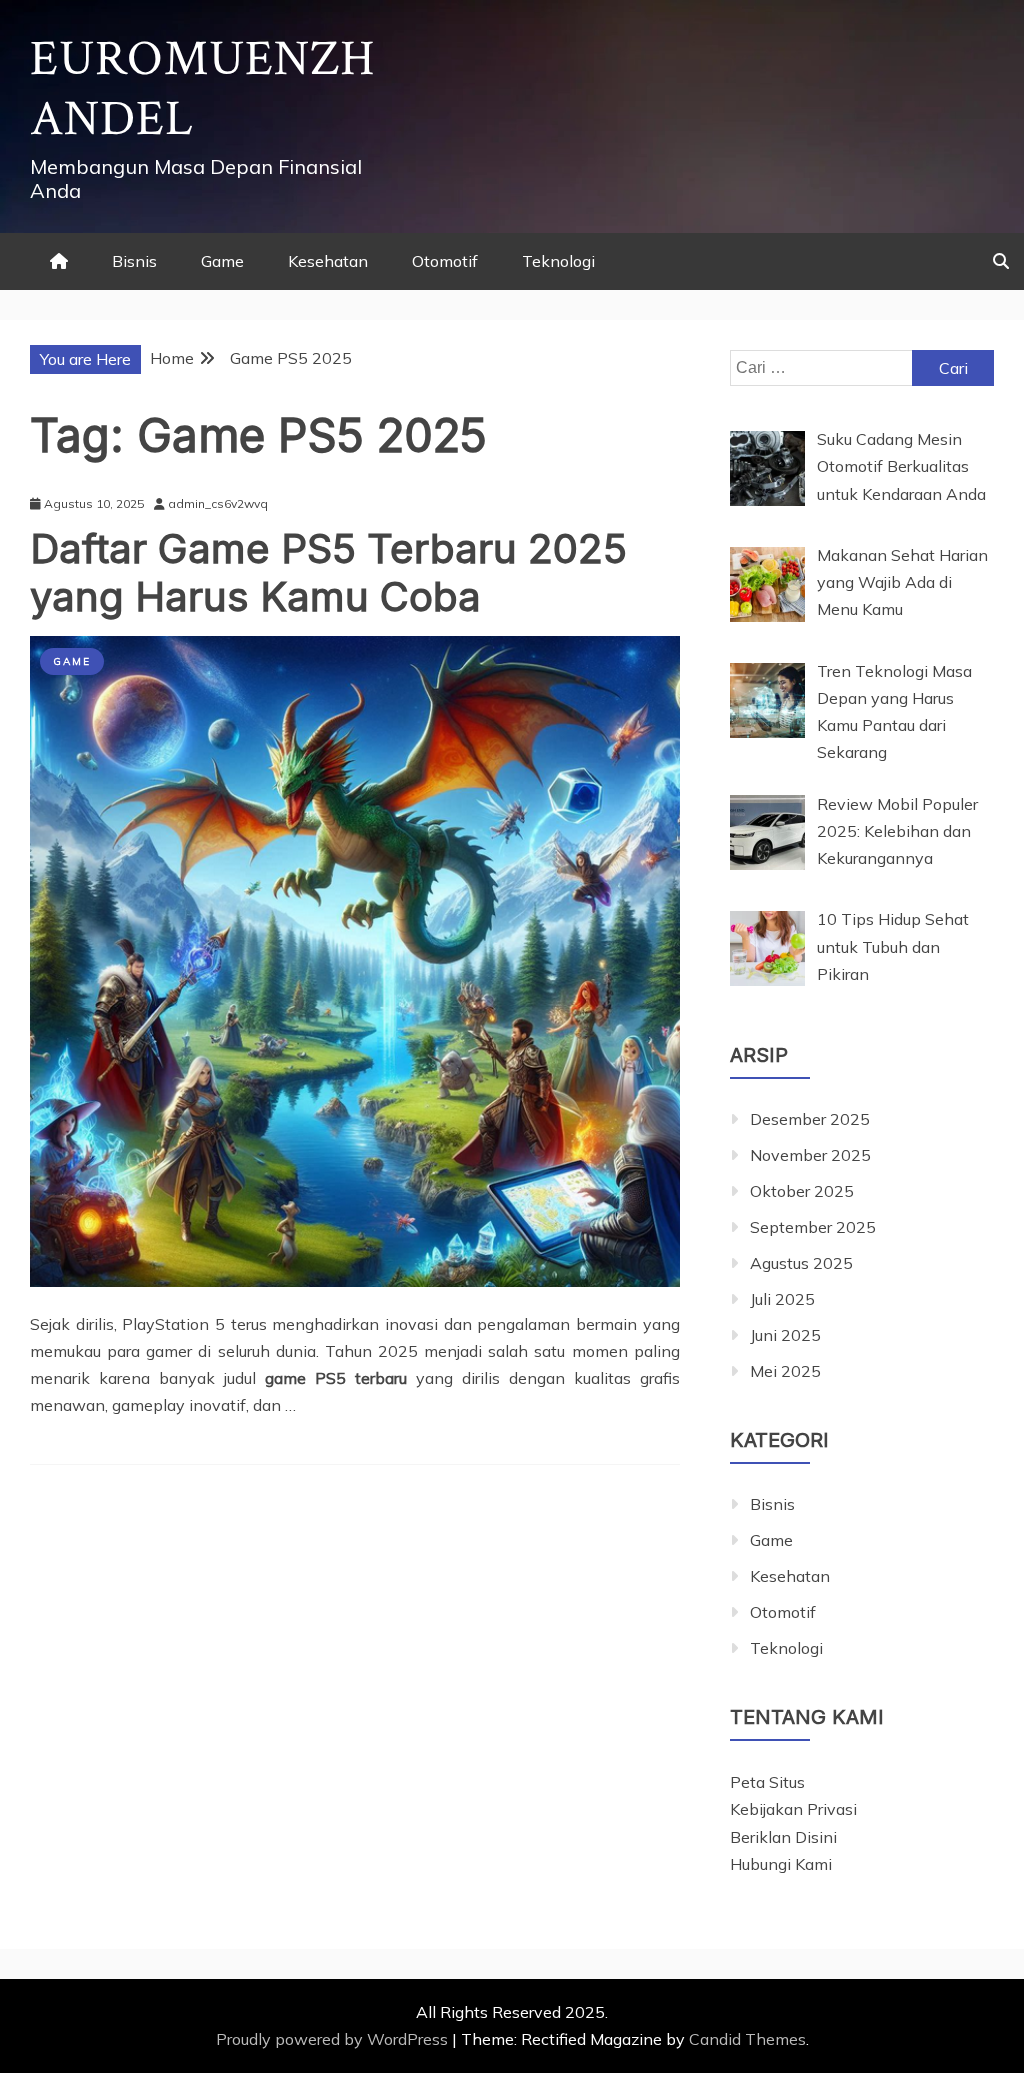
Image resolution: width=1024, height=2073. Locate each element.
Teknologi (558, 261)
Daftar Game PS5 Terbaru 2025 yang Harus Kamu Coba (328, 572)
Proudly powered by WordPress (334, 2039)
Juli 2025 (782, 1299)
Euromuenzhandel (203, 89)
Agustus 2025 (801, 1263)
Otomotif (445, 261)
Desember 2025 (810, 1119)
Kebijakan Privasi (793, 1809)
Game (222, 261)
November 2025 (810, 1155)
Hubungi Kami (781, 1864)
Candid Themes (747, 2039)
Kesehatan (328, 261)
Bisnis (134, 261)
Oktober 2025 (802, 1191)
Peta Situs (767, 1782)
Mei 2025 (785, 1371)
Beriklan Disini (783, 1837)
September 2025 (813, 1227)
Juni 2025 (785, 1335)
